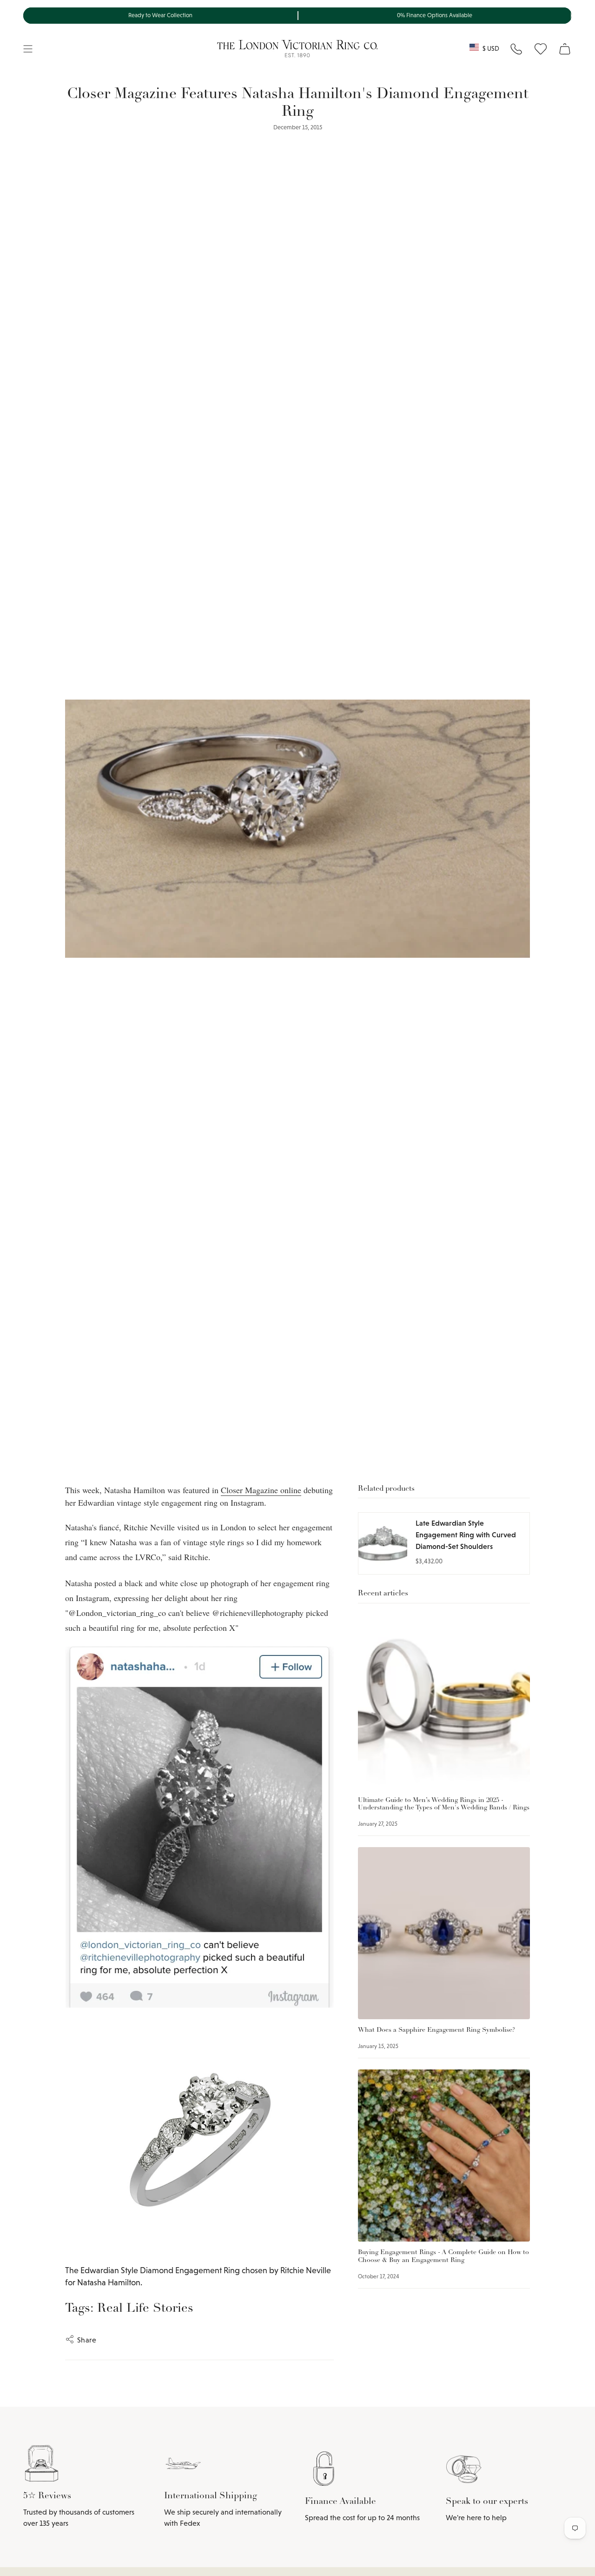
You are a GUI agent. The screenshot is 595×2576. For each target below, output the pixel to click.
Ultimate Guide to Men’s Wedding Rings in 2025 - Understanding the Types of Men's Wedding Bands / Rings (444, 1804)
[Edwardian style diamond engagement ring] (199, 2136)
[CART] (565, 49)
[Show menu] (28, 49)
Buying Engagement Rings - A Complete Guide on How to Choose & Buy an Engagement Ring (443, 2256)
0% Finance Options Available (435, 15)
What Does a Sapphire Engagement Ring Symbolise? (436, 2030)
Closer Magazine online (261, 1490)
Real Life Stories (145, 2309)
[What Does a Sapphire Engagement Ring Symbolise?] (444, 1933)
